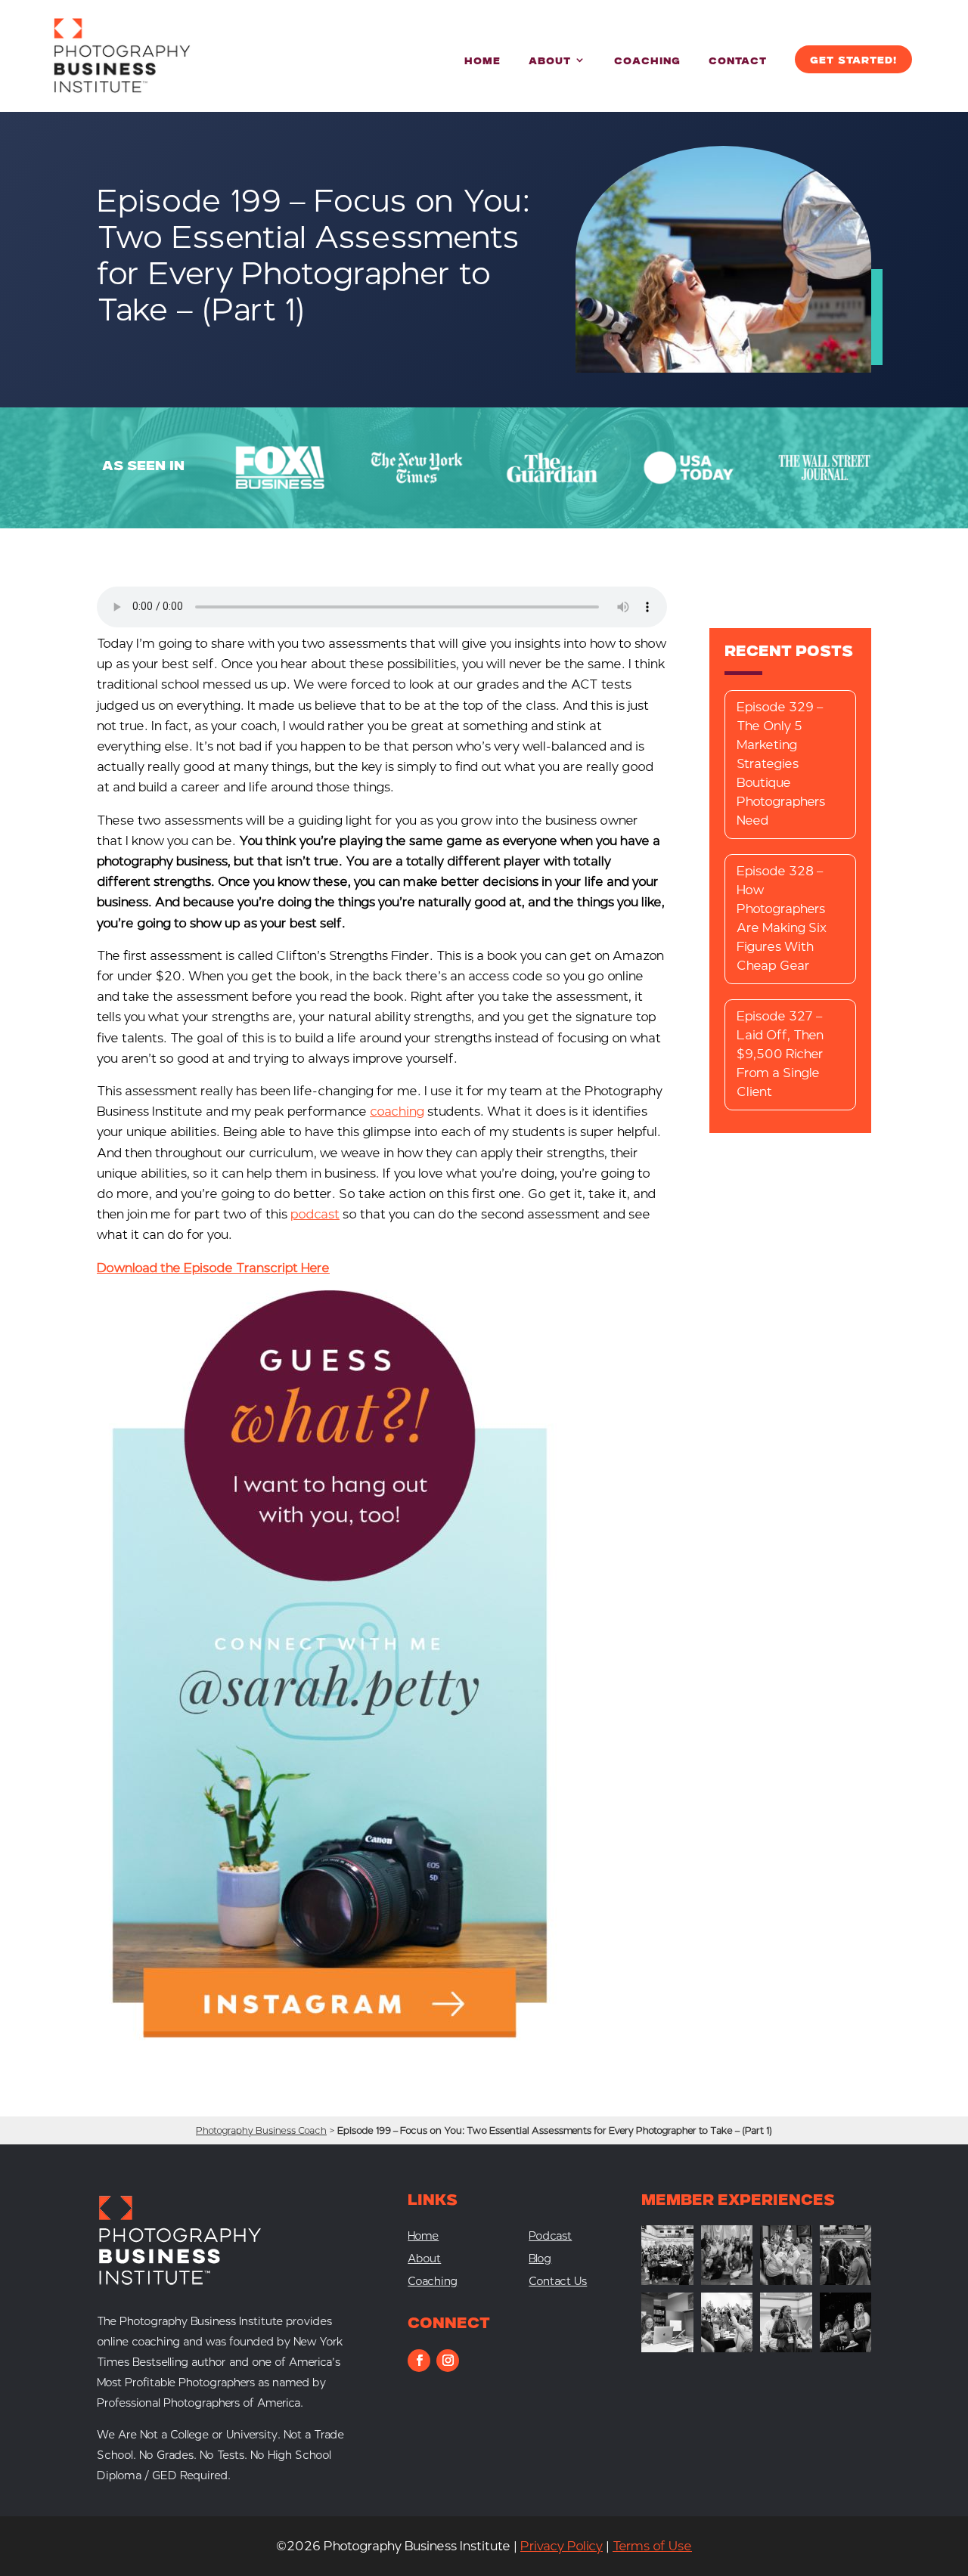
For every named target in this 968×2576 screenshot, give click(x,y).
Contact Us (558, 2282)
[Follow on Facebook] (419, 2361)
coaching (397, 1112)
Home (482, 62)
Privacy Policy (562, 2546)
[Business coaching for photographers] (667, 2281)
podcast (315, 1214)
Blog (540, 2260)
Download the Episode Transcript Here (213, 1268)
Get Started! (853, 61)
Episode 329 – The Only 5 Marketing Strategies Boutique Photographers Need (781, 764)
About (550, 62)
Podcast (550, 2237)
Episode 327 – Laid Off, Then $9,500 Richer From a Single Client (780, 1054)
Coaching (647, 62)
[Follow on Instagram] (448, 2361)
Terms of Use (652, 2546)
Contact (738, 62)
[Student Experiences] (667, 2348)
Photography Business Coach (261, 2130)
